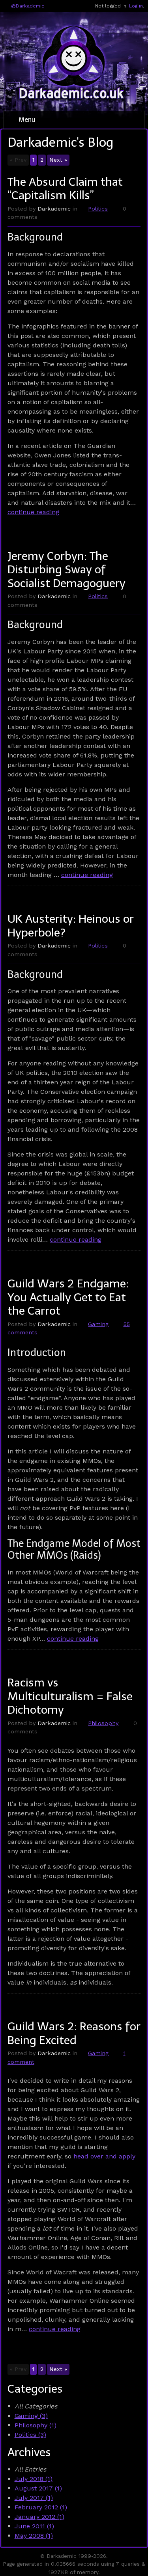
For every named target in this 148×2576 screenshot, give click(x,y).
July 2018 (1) (34, 2479)
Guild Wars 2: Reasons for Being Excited (74, 2033)
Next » (58, 160)
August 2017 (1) (38, 2488)
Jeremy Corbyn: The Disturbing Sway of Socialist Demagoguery (67, 570)
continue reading (33, 512)
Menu (26, 120)
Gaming (98, 1324)
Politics (98, 209)
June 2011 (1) (34, 2526)
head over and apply (104, 2156)
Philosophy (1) (36, 2425)
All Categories (36, 2406)
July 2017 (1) (34, 2498)
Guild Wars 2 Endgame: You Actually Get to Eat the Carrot (68, 1297)
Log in (136, 6)
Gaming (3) (31, 2416)
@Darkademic (28, 6)
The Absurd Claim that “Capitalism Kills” (65, 189)
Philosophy (103, 1723)
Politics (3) (30, 2435)
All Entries (30, 2469)
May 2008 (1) (34, 2536)
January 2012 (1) (39, 2517)
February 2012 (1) (41, 2507)
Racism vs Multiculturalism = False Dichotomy (70, 1696)
